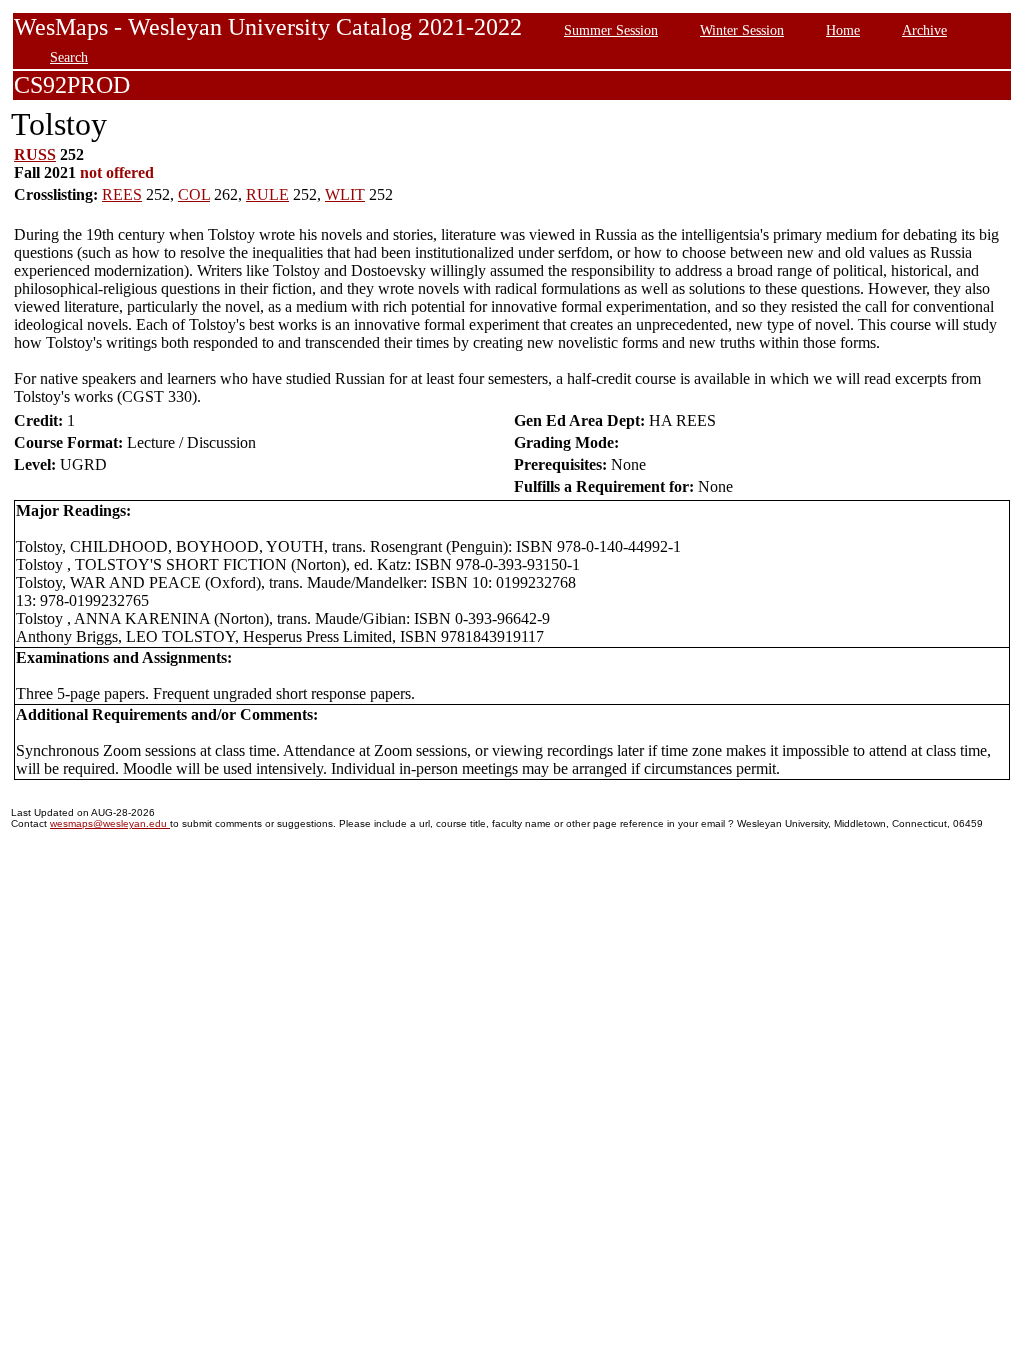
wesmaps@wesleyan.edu (110, 823)
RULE (267, 194)
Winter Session (742, 30)
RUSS (35, 154)
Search (69, 57)
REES (122, 194)
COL (194, 194)
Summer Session (611, 30)
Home (843, 30)
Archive (924, 30)
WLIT (345, 194)
